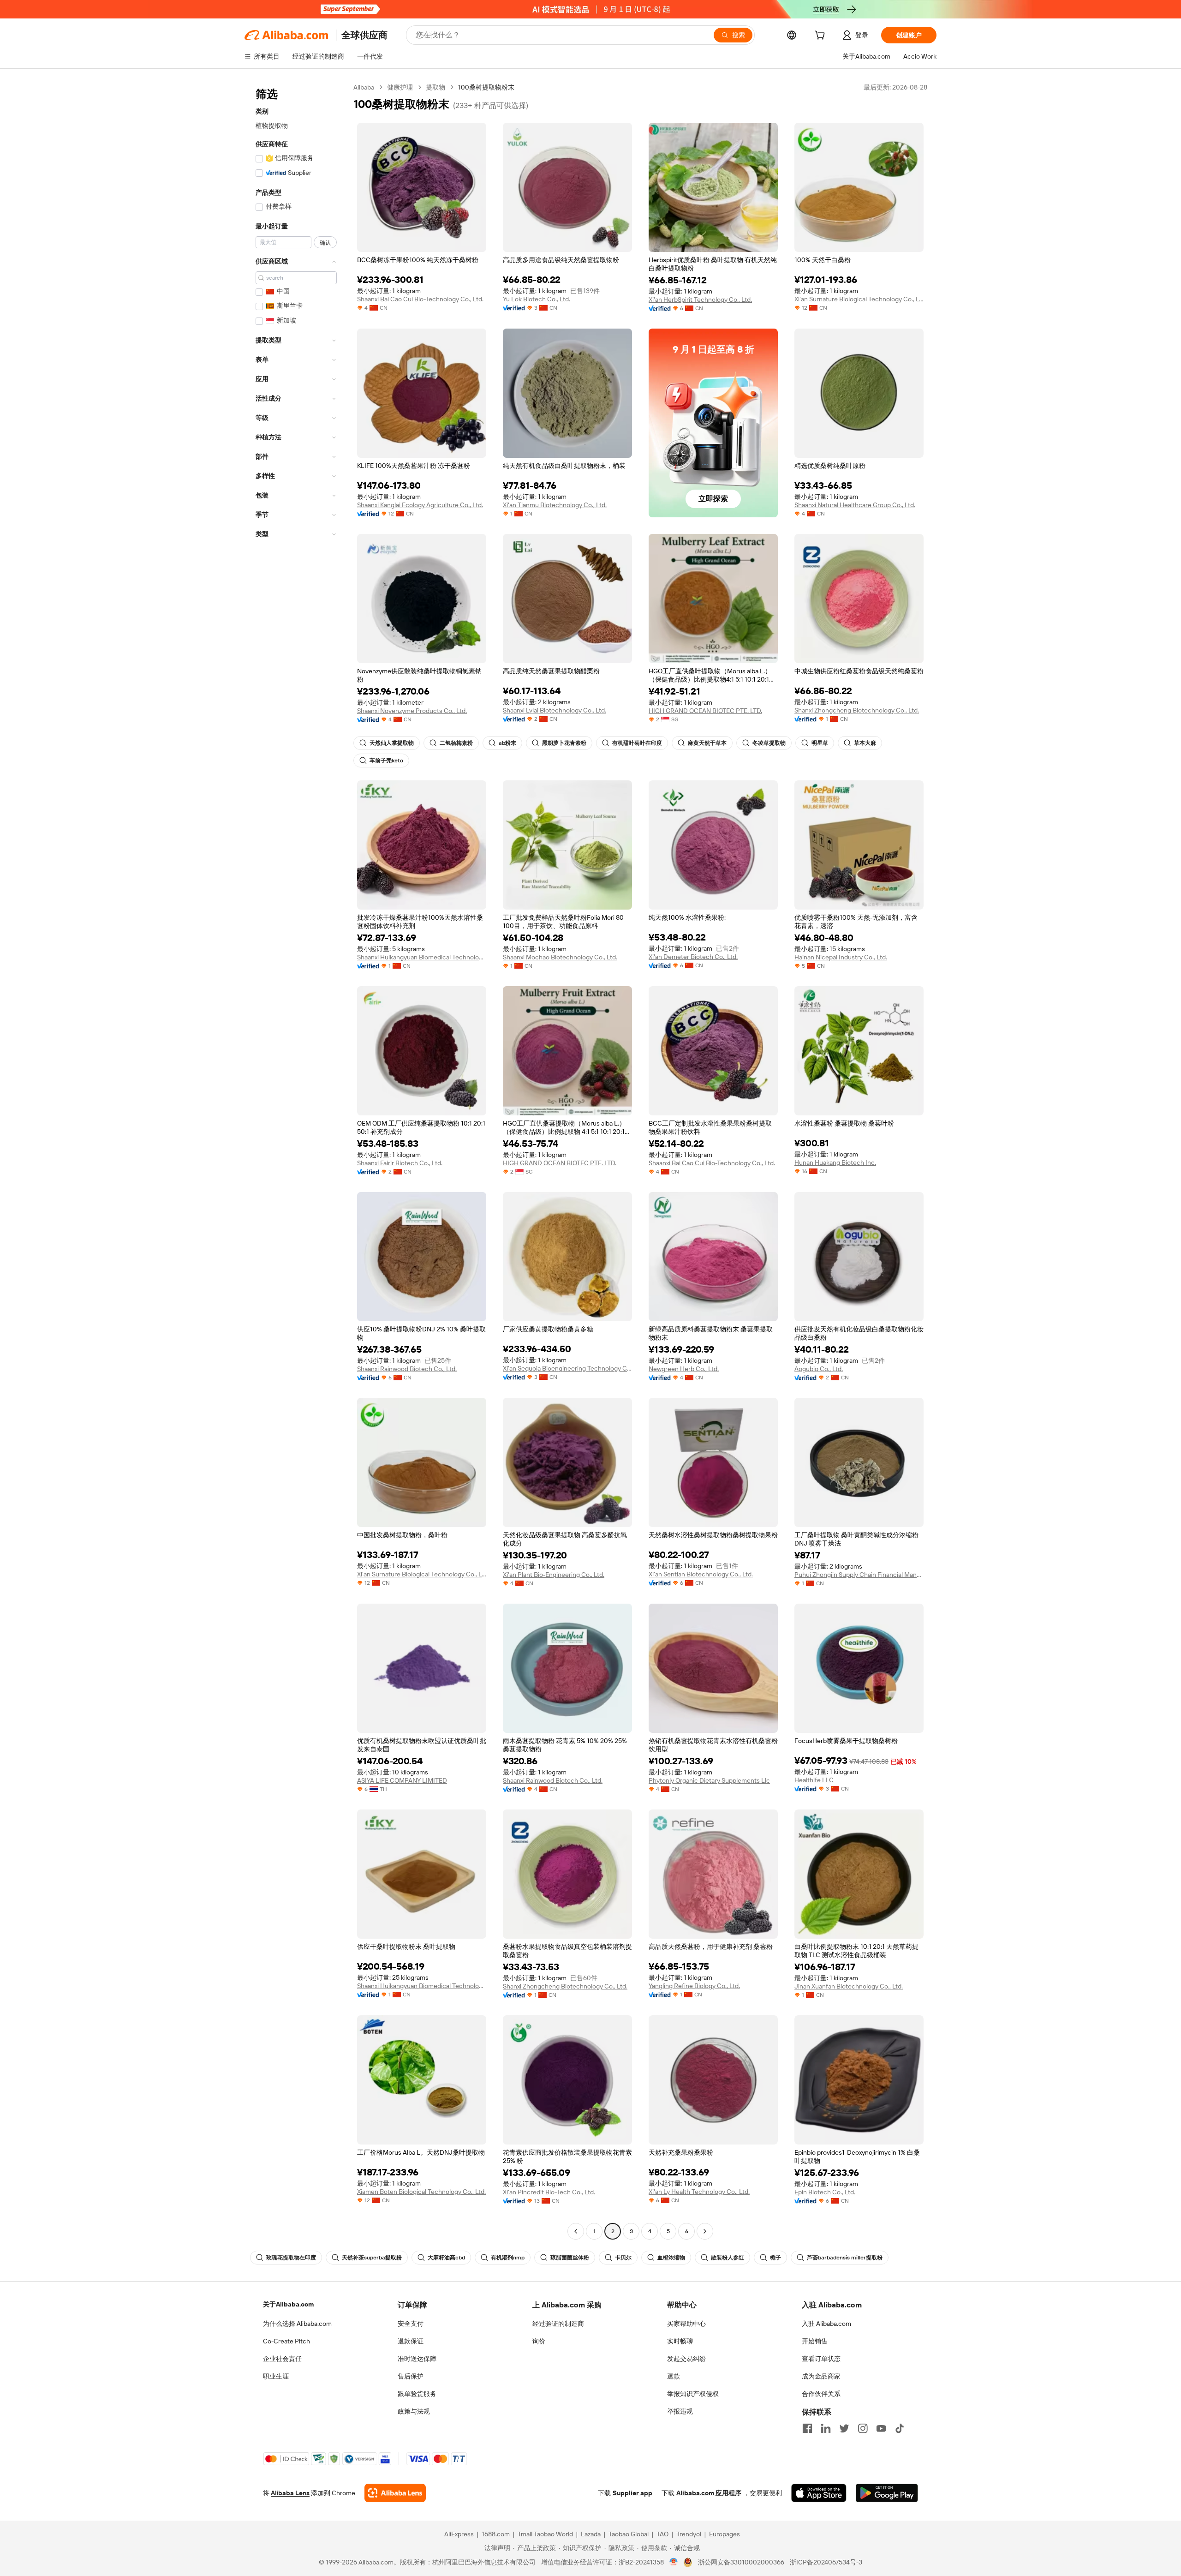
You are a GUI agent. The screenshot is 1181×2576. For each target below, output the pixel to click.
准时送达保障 (417, 2359)
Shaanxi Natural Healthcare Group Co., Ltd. (855, 505)
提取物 (435, 87)
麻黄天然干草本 (707, 743)
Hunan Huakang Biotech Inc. (835, 1162)
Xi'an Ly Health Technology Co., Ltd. (699, 2192)
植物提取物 (272, 126)
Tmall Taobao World (545, 2534)
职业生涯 (276, 2376)
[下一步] (705, 2231)
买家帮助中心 (686, 2324)
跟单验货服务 (417, 2394)
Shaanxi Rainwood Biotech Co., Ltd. (407, 1369)
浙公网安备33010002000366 (741, 2562)
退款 (674, 2376)
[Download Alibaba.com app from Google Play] (887, 2493)
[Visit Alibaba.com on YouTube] (881, 2428)
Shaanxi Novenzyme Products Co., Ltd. (412, 711)
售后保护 (411, 2376)
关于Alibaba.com (288, 2304)
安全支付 (411, 2324)
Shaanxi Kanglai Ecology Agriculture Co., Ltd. (420, 505)
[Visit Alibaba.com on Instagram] (863, 2428)
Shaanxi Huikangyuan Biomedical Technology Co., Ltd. (422, 957)
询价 (539, 2341)
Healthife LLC (814, 1780)
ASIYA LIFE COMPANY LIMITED (402, 1780)
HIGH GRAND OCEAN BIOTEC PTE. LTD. (705, 711)
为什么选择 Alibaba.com (297, 2324)
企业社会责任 (282, 2359)
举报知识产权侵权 (693, 2394)
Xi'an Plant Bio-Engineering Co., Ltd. (554, 1575)
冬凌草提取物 (769, 743)
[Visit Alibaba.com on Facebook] (807, 2428)
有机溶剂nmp (508, 2258)
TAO (662, 2534)
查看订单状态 (821, 2359)
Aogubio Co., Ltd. (819, 1369)
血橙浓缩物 (671, 2258)
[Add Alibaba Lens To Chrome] (395, 2493)
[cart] (822, 36)
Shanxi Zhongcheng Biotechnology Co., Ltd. (857, 710)
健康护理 (400, 87)
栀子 (775, 2258)
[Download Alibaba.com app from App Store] (819, 2493)
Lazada (591, 2534)
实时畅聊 (680, 2341)
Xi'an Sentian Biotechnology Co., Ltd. (701, 1574)
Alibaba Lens (290, 2493)
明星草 (820, 743)
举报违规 (680, 2411)
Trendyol (689, 2534)
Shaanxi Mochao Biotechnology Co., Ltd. (560, 957)
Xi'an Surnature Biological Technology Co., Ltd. (859, 299)
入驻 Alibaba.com (826, 2324)
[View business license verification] (674, 2562)
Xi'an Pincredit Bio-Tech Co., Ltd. (549, 2192)
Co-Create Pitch (286, 2341)
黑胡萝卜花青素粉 (564, 743)
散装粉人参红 (728, 2258)
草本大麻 (865, 743)
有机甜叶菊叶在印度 (637, 743)
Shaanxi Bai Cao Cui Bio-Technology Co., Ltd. (420, 299)
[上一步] (576, 2231)
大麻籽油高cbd (446, 2258)
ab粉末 (507, 743)
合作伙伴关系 (821, 2394)
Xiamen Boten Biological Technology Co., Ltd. (421, 2192)
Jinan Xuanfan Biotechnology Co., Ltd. (849, 1986)
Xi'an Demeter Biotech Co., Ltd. (693, 957)
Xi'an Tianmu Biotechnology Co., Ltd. (555, 505)
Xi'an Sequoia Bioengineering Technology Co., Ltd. (567, 1368)
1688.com (496, 2534)
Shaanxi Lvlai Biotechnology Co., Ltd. (555, 710)
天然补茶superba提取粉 (372, 2258)
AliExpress (459, 2534)
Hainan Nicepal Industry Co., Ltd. (841, 957)
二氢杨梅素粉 (456, 743)
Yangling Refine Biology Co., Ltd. (694, 1986)
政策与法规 (414, 2411)
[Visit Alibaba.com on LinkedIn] (826, 2428)
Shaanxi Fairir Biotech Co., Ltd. (400, 1163)
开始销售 (815, 2341)
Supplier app (632, 2493)
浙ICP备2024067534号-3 (826, 2562)
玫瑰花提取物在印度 (291, 2258)
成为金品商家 (821, 2376)
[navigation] (296, 1160)
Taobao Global (629, 2534)
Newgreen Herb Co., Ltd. (684, 1369)
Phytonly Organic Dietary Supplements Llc (709, 1780)
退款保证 (411, 2341)
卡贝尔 (623, 2258)
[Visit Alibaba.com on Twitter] (844, 2428)
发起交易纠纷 (686, 2359)
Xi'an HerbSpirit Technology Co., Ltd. (700, 300)
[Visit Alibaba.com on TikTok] (900, 2428)
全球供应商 (364, 35)
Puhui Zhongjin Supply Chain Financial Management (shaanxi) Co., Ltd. (859, 1575)
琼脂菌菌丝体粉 (570, 2258)
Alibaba (364, 87)
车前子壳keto (386, 761)
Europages (725, 2534)
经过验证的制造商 (558, 2324)
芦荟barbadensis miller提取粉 (845, 2258)
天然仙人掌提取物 (392, 743)
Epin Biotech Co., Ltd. (825, 2192)
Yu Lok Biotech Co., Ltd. (537, 299)
